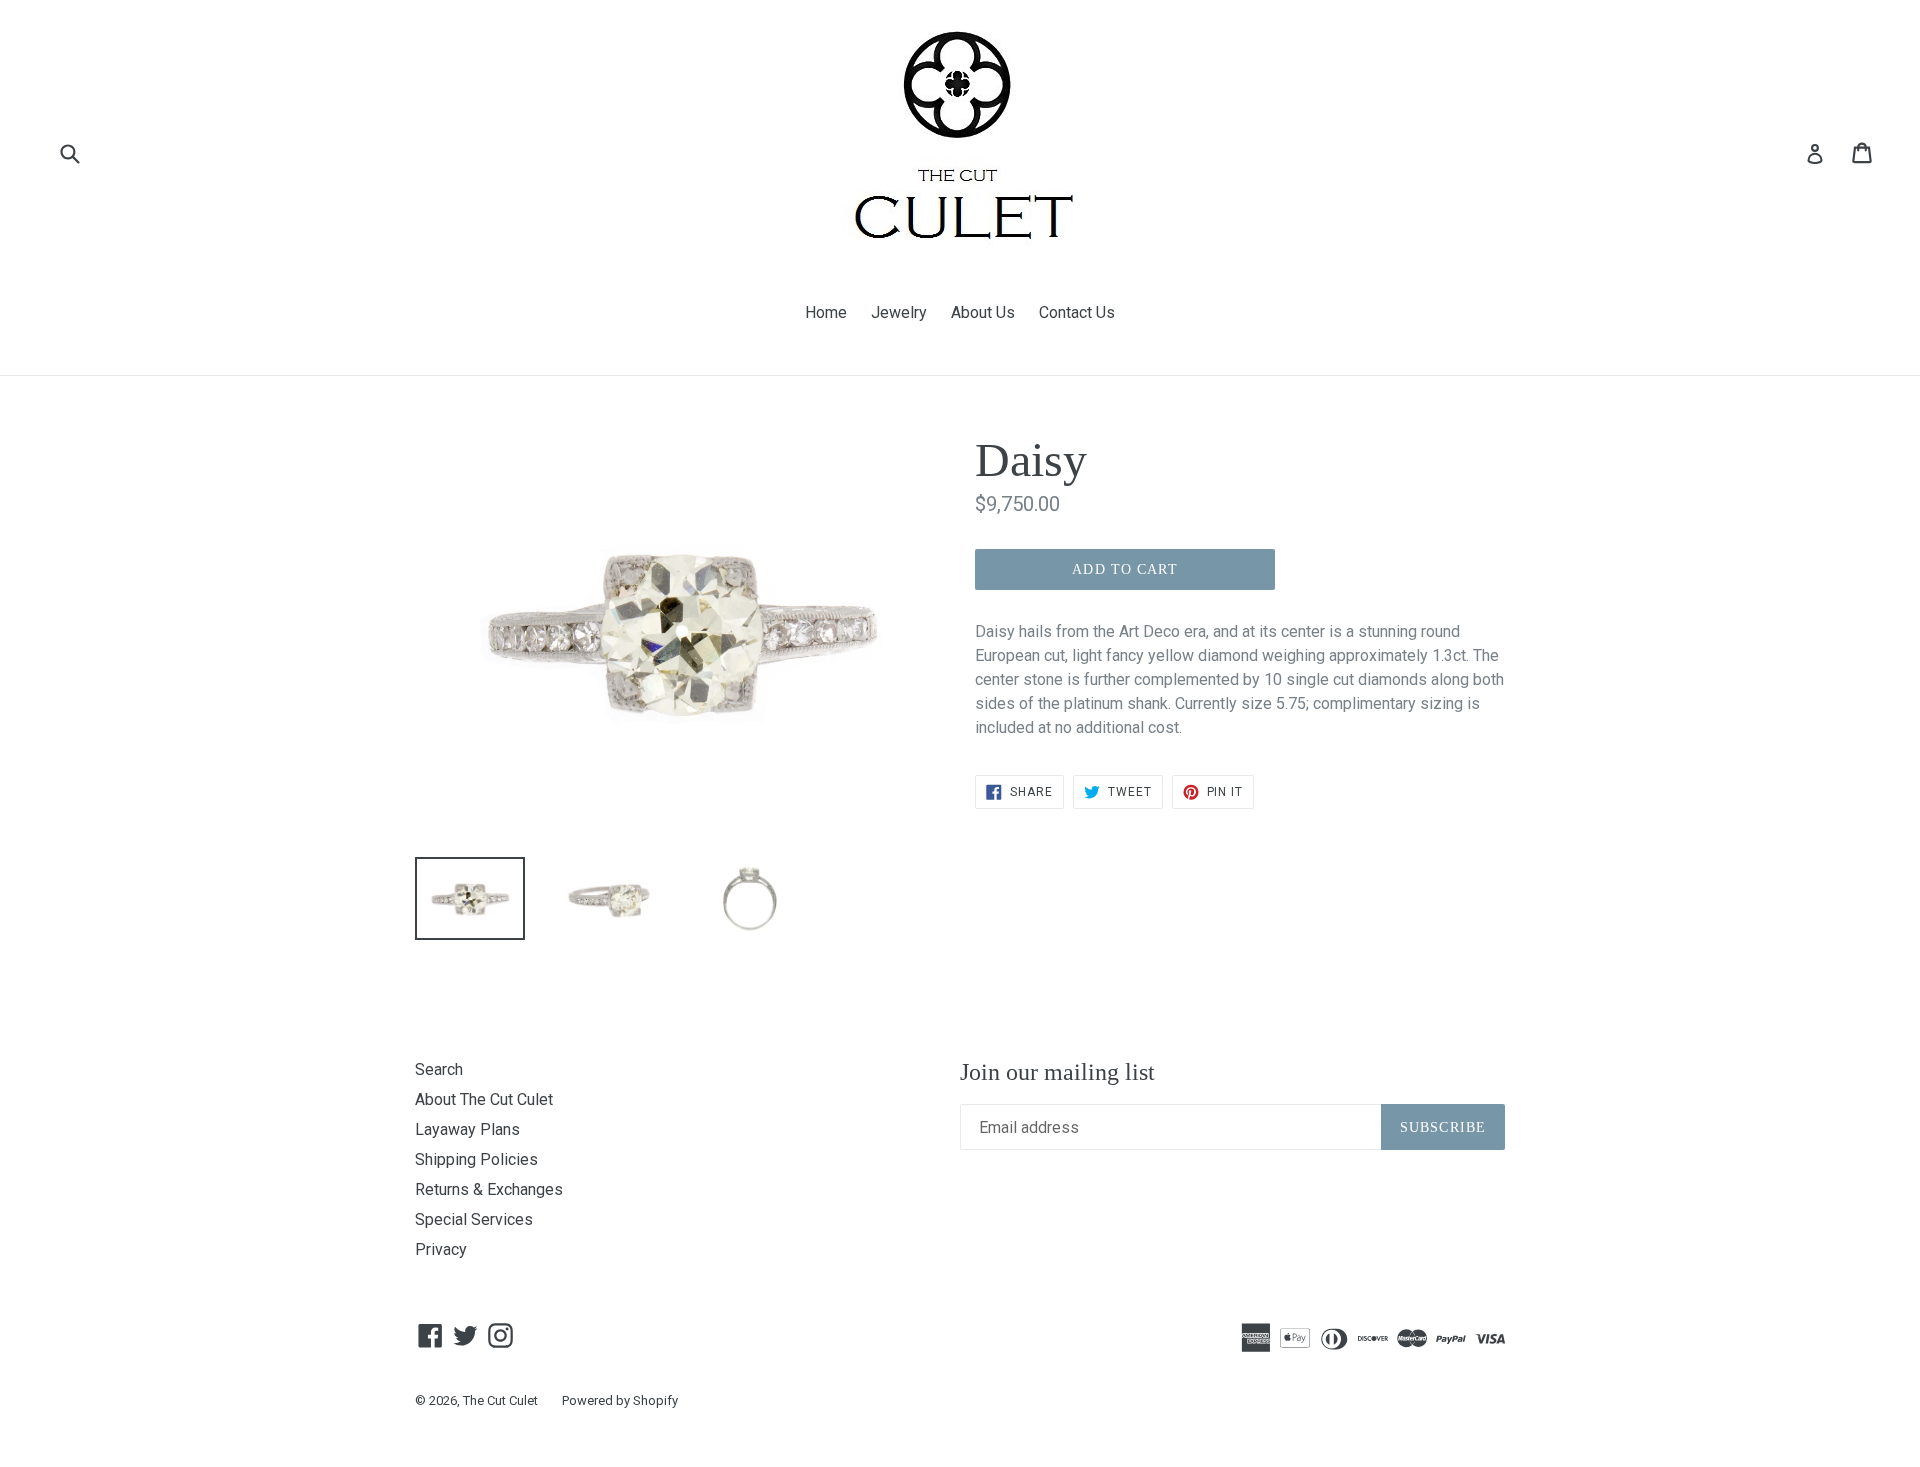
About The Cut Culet (484, 1099)
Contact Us (1077, 312)
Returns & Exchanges (489, 1189)
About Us (983, 312)
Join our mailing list (1057, 1072)
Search (439, 1069)
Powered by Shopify (620, 1400)
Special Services (474, 1219)
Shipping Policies (476, 1159)
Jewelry (899, 312)
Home (826, 312)
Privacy (441, 1249)
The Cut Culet (500, 1400)
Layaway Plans (467, 1129)
